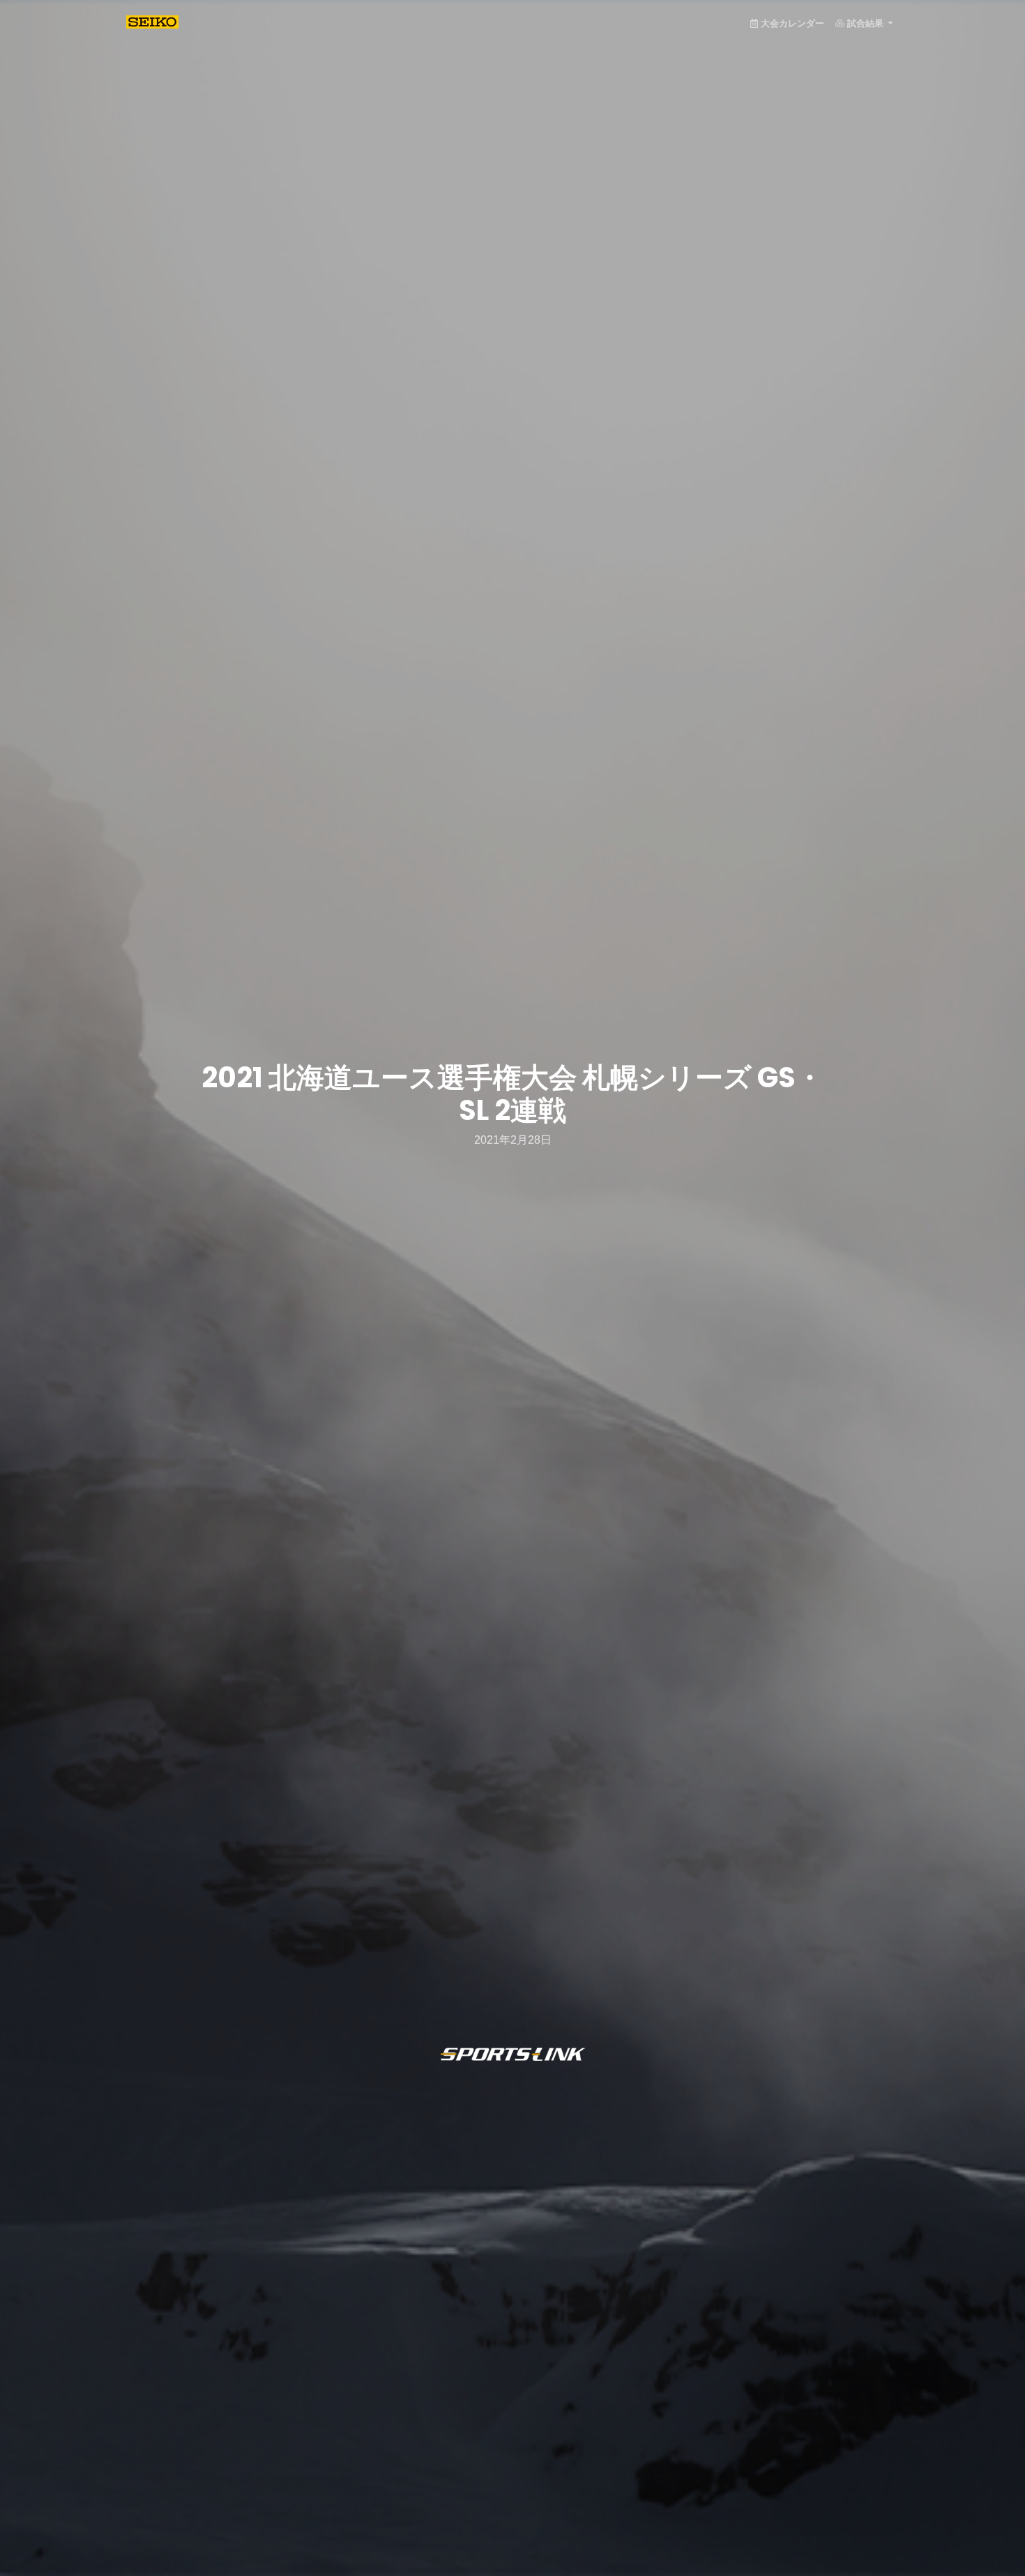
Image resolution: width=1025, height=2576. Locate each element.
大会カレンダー (792, 23)
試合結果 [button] (866, 23)
